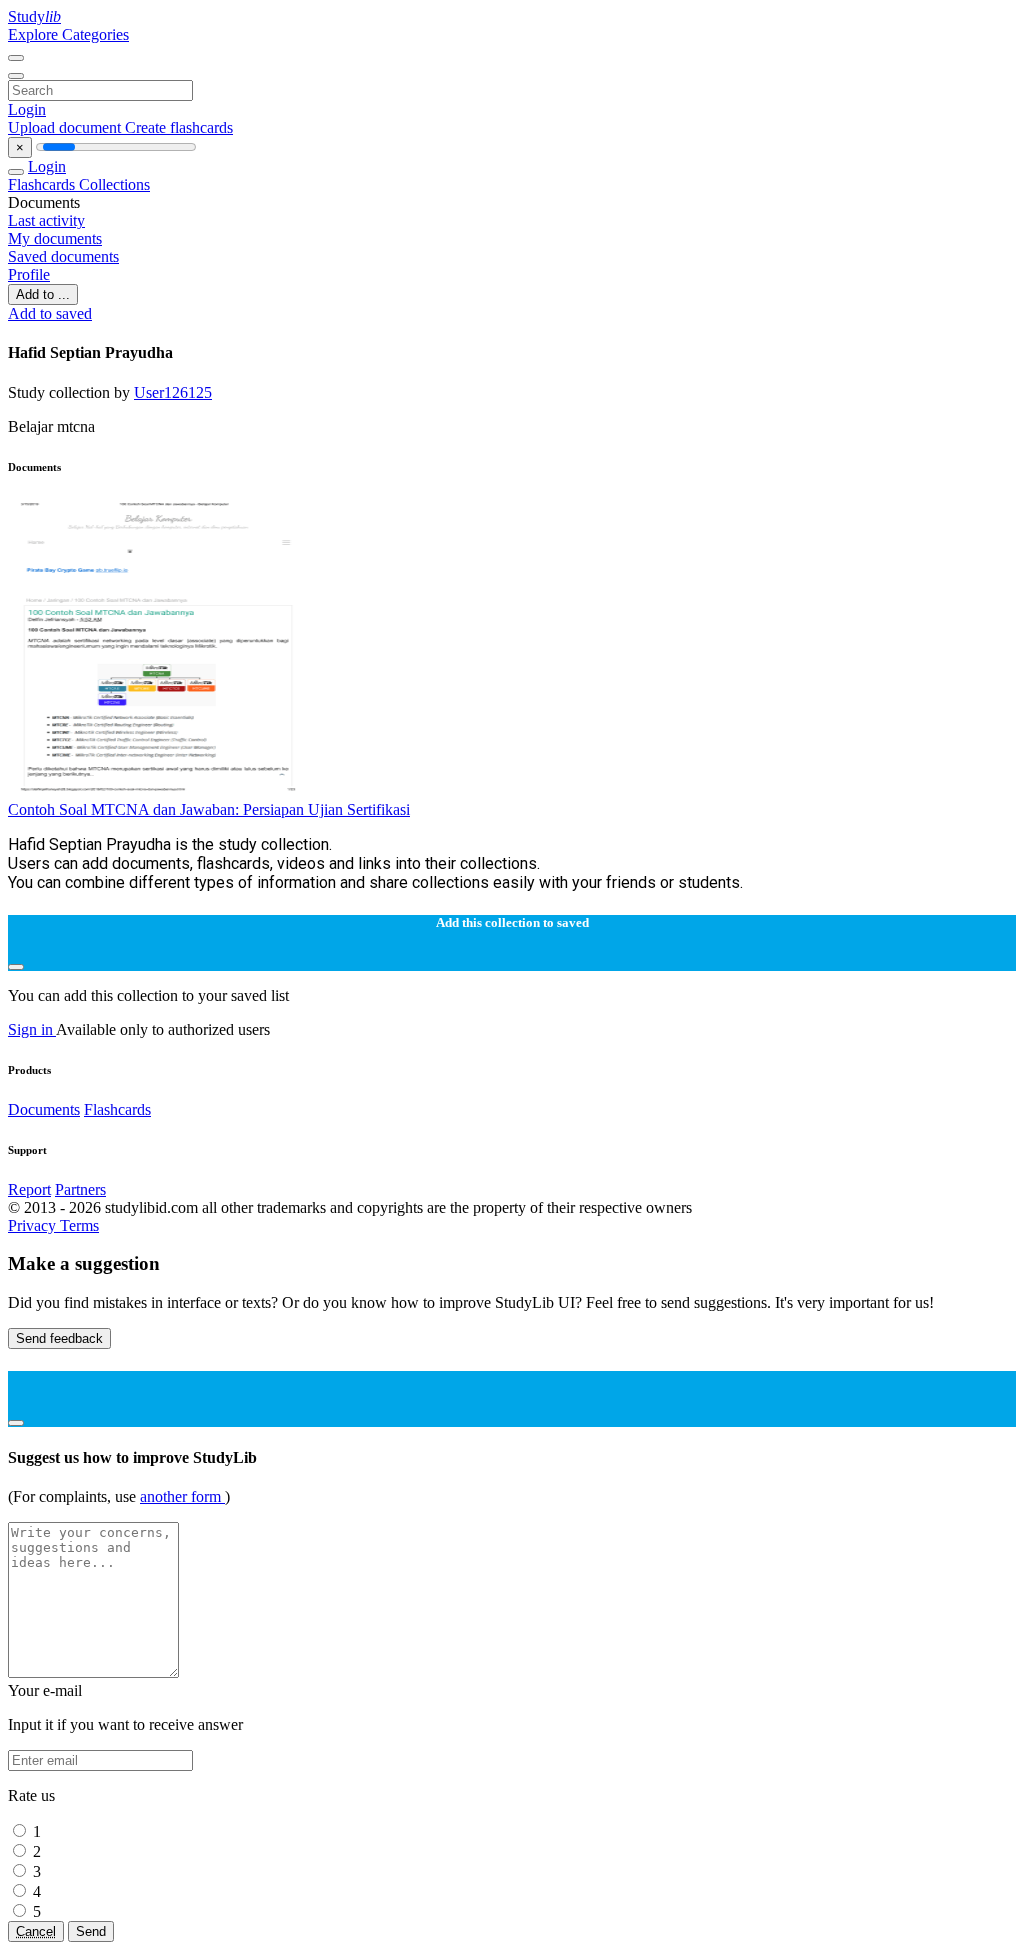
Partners (80, 1189)
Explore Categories (68, 34)
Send (91, 1931)
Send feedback (59, 1338)
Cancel (36, 1931)
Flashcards (43, 184)
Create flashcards (179, 127)
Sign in (32, 1029)
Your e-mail (45, 1690)
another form (182, 1496)
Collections (114, 184)
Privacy (34, 1225)
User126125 (173, 392)
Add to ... (43, 294)
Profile (29, 274)
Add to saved (50, 313)
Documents (44, 1109)
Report (29, 1189)
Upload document (66, 127)
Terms (79, 1225)
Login (27, 109)
